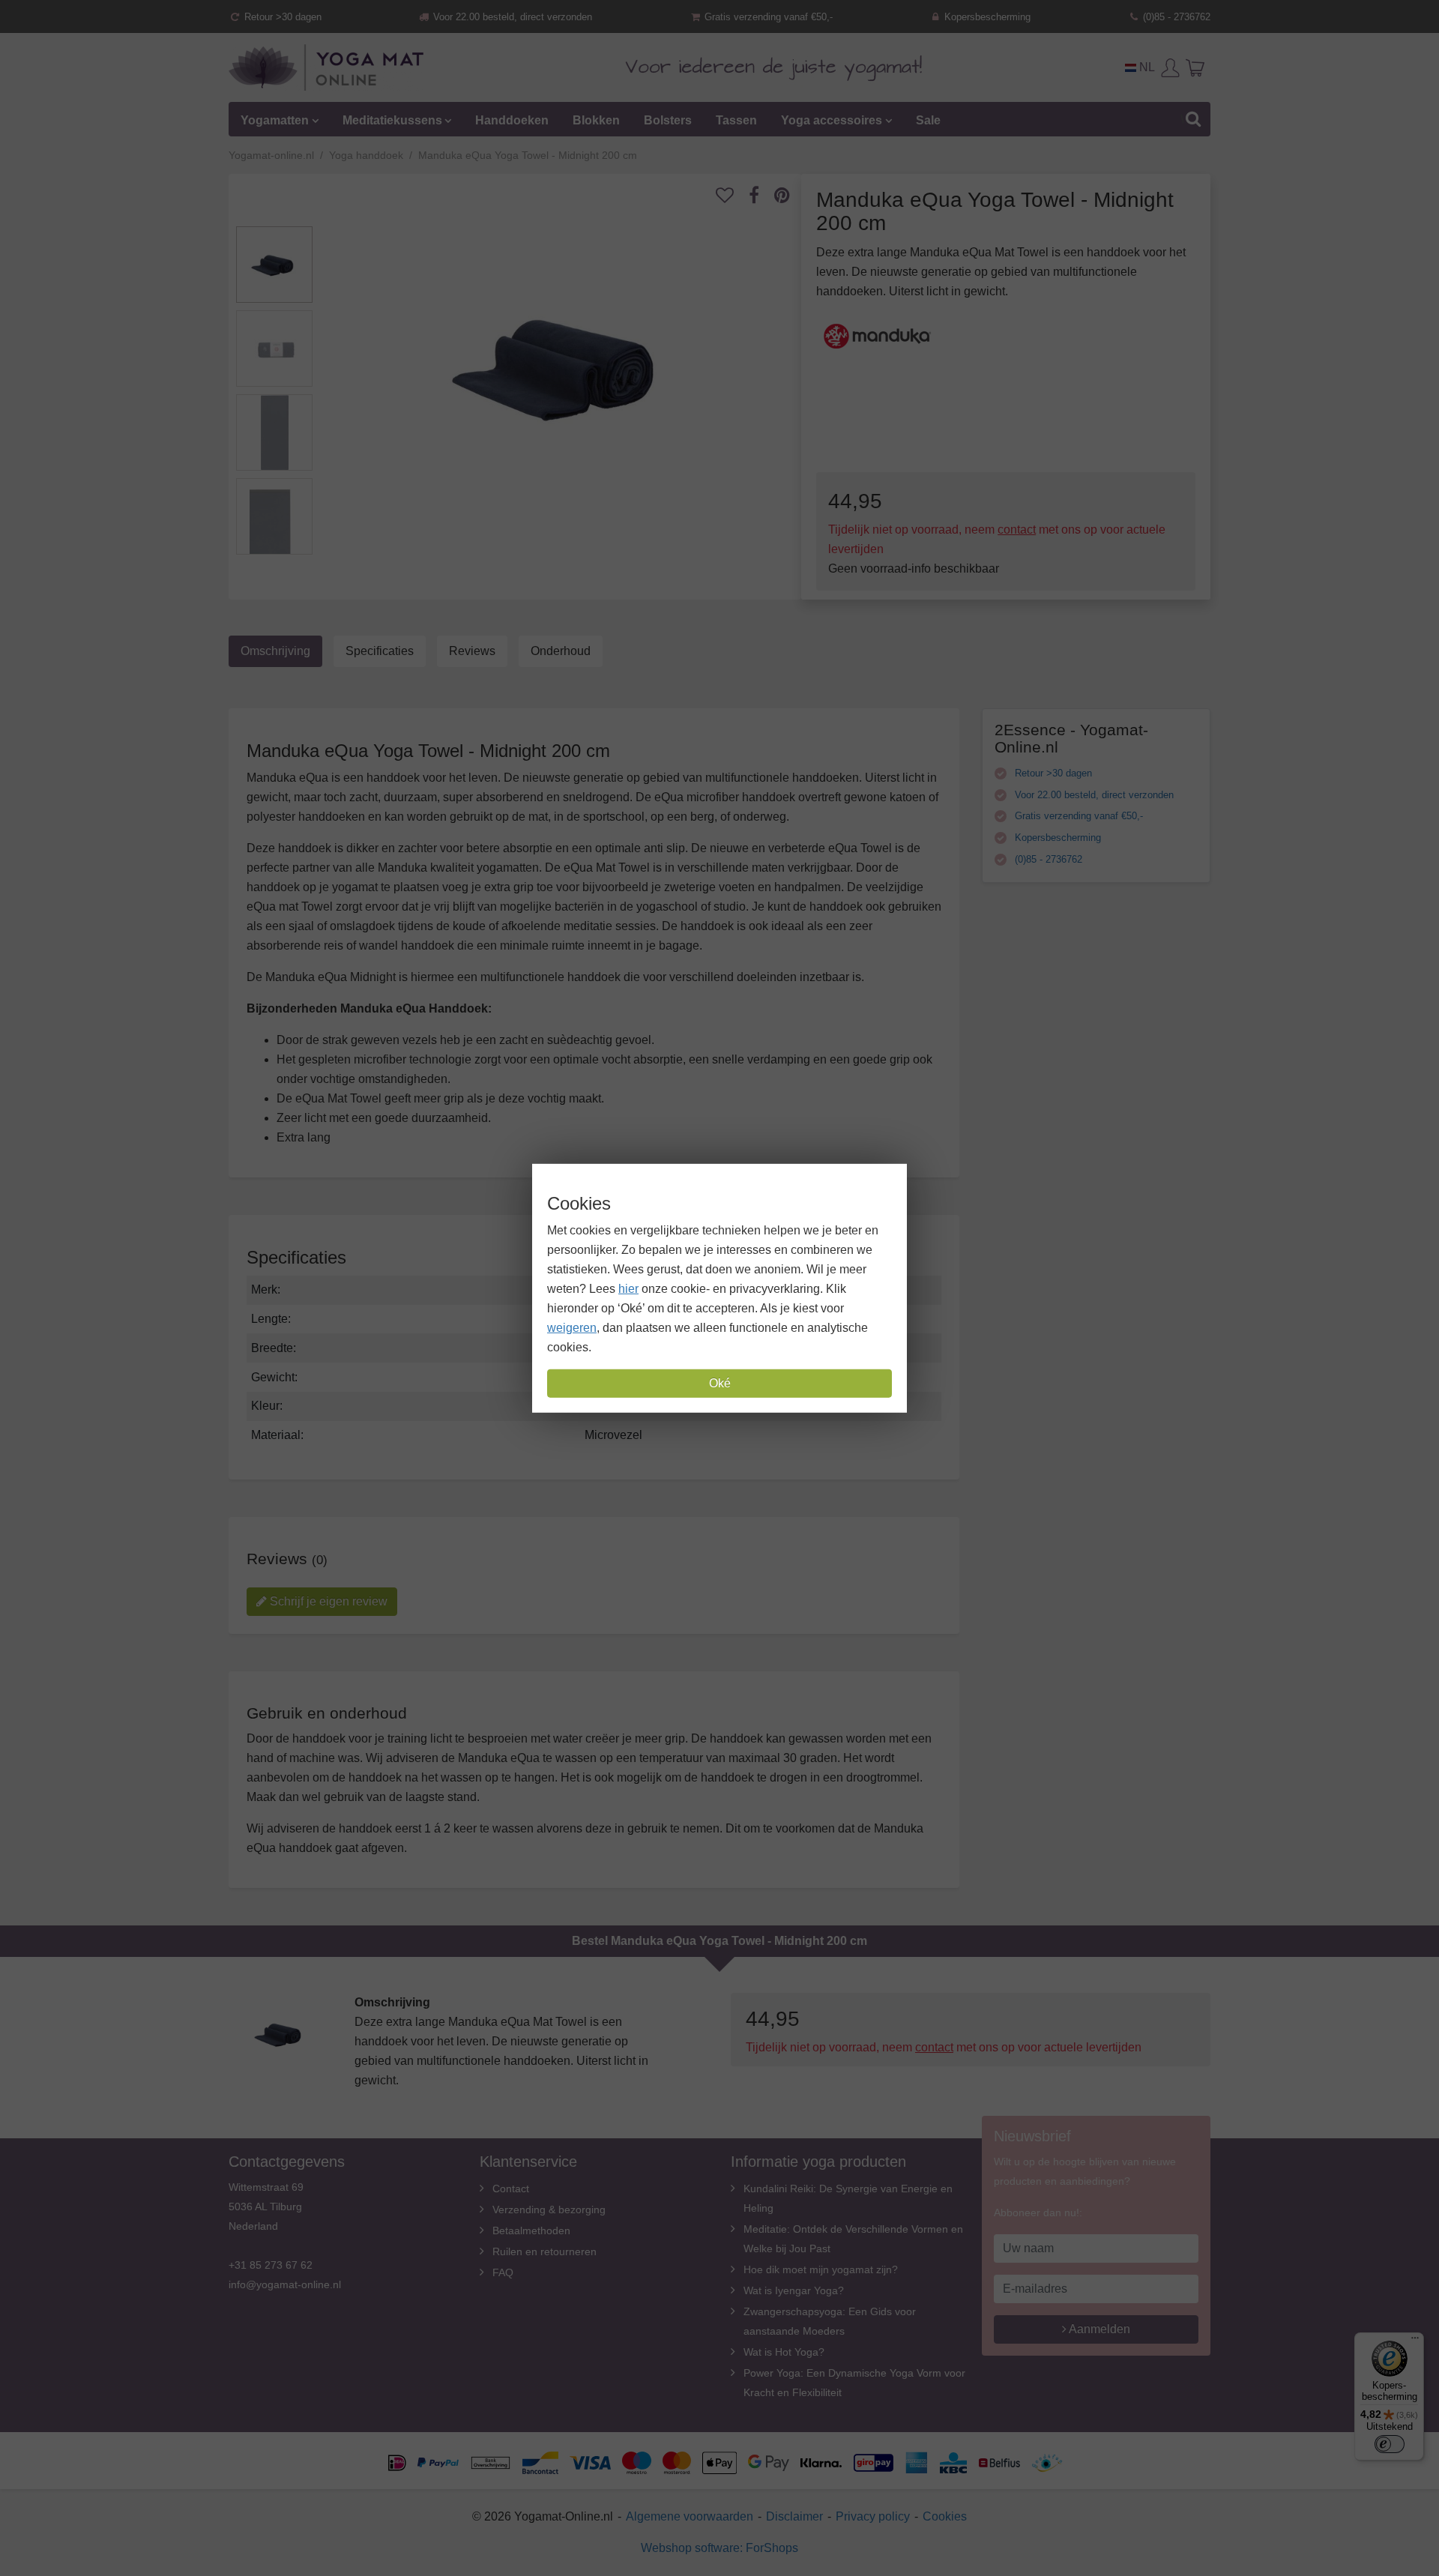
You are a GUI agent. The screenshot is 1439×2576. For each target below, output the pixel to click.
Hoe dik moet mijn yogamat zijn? (821, 2269)
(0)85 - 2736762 (1175, 17)
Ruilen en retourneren (544, 2251)
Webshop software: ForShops (719, 2548)
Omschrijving (275, 651)
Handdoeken (512, 120)
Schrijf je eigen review (327, 1601)
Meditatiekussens (392, 120)
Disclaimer (794, 2516)
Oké (720, 1383)
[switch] (1390, 2444)
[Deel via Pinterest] (790, 195)
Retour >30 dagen (281, 17)
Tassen (736, 120)
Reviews (472, 651)
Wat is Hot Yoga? (784, 2352)
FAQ (503, 2272)
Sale (928, 120)
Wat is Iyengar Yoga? (794, 2290)
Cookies (945, 2516)
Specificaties (380, 651)
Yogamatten (275, 120)
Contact (511, 2189)
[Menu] (1415, 2341)
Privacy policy (873, 2516)
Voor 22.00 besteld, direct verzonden (511, 17)
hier (628, 1289)
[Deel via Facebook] (761, 195)
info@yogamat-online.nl (285, 2284)
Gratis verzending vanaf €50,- (767, 17)
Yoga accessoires (832, 120)
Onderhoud (561, 651)
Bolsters (668, 120)
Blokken (596, 120)
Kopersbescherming (986, 17)
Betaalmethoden (531, 2230)
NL (1146, 67)
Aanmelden (1098, 2329)
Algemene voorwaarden (690, 2516)
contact (1017, 530)
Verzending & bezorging (549, 2209)
